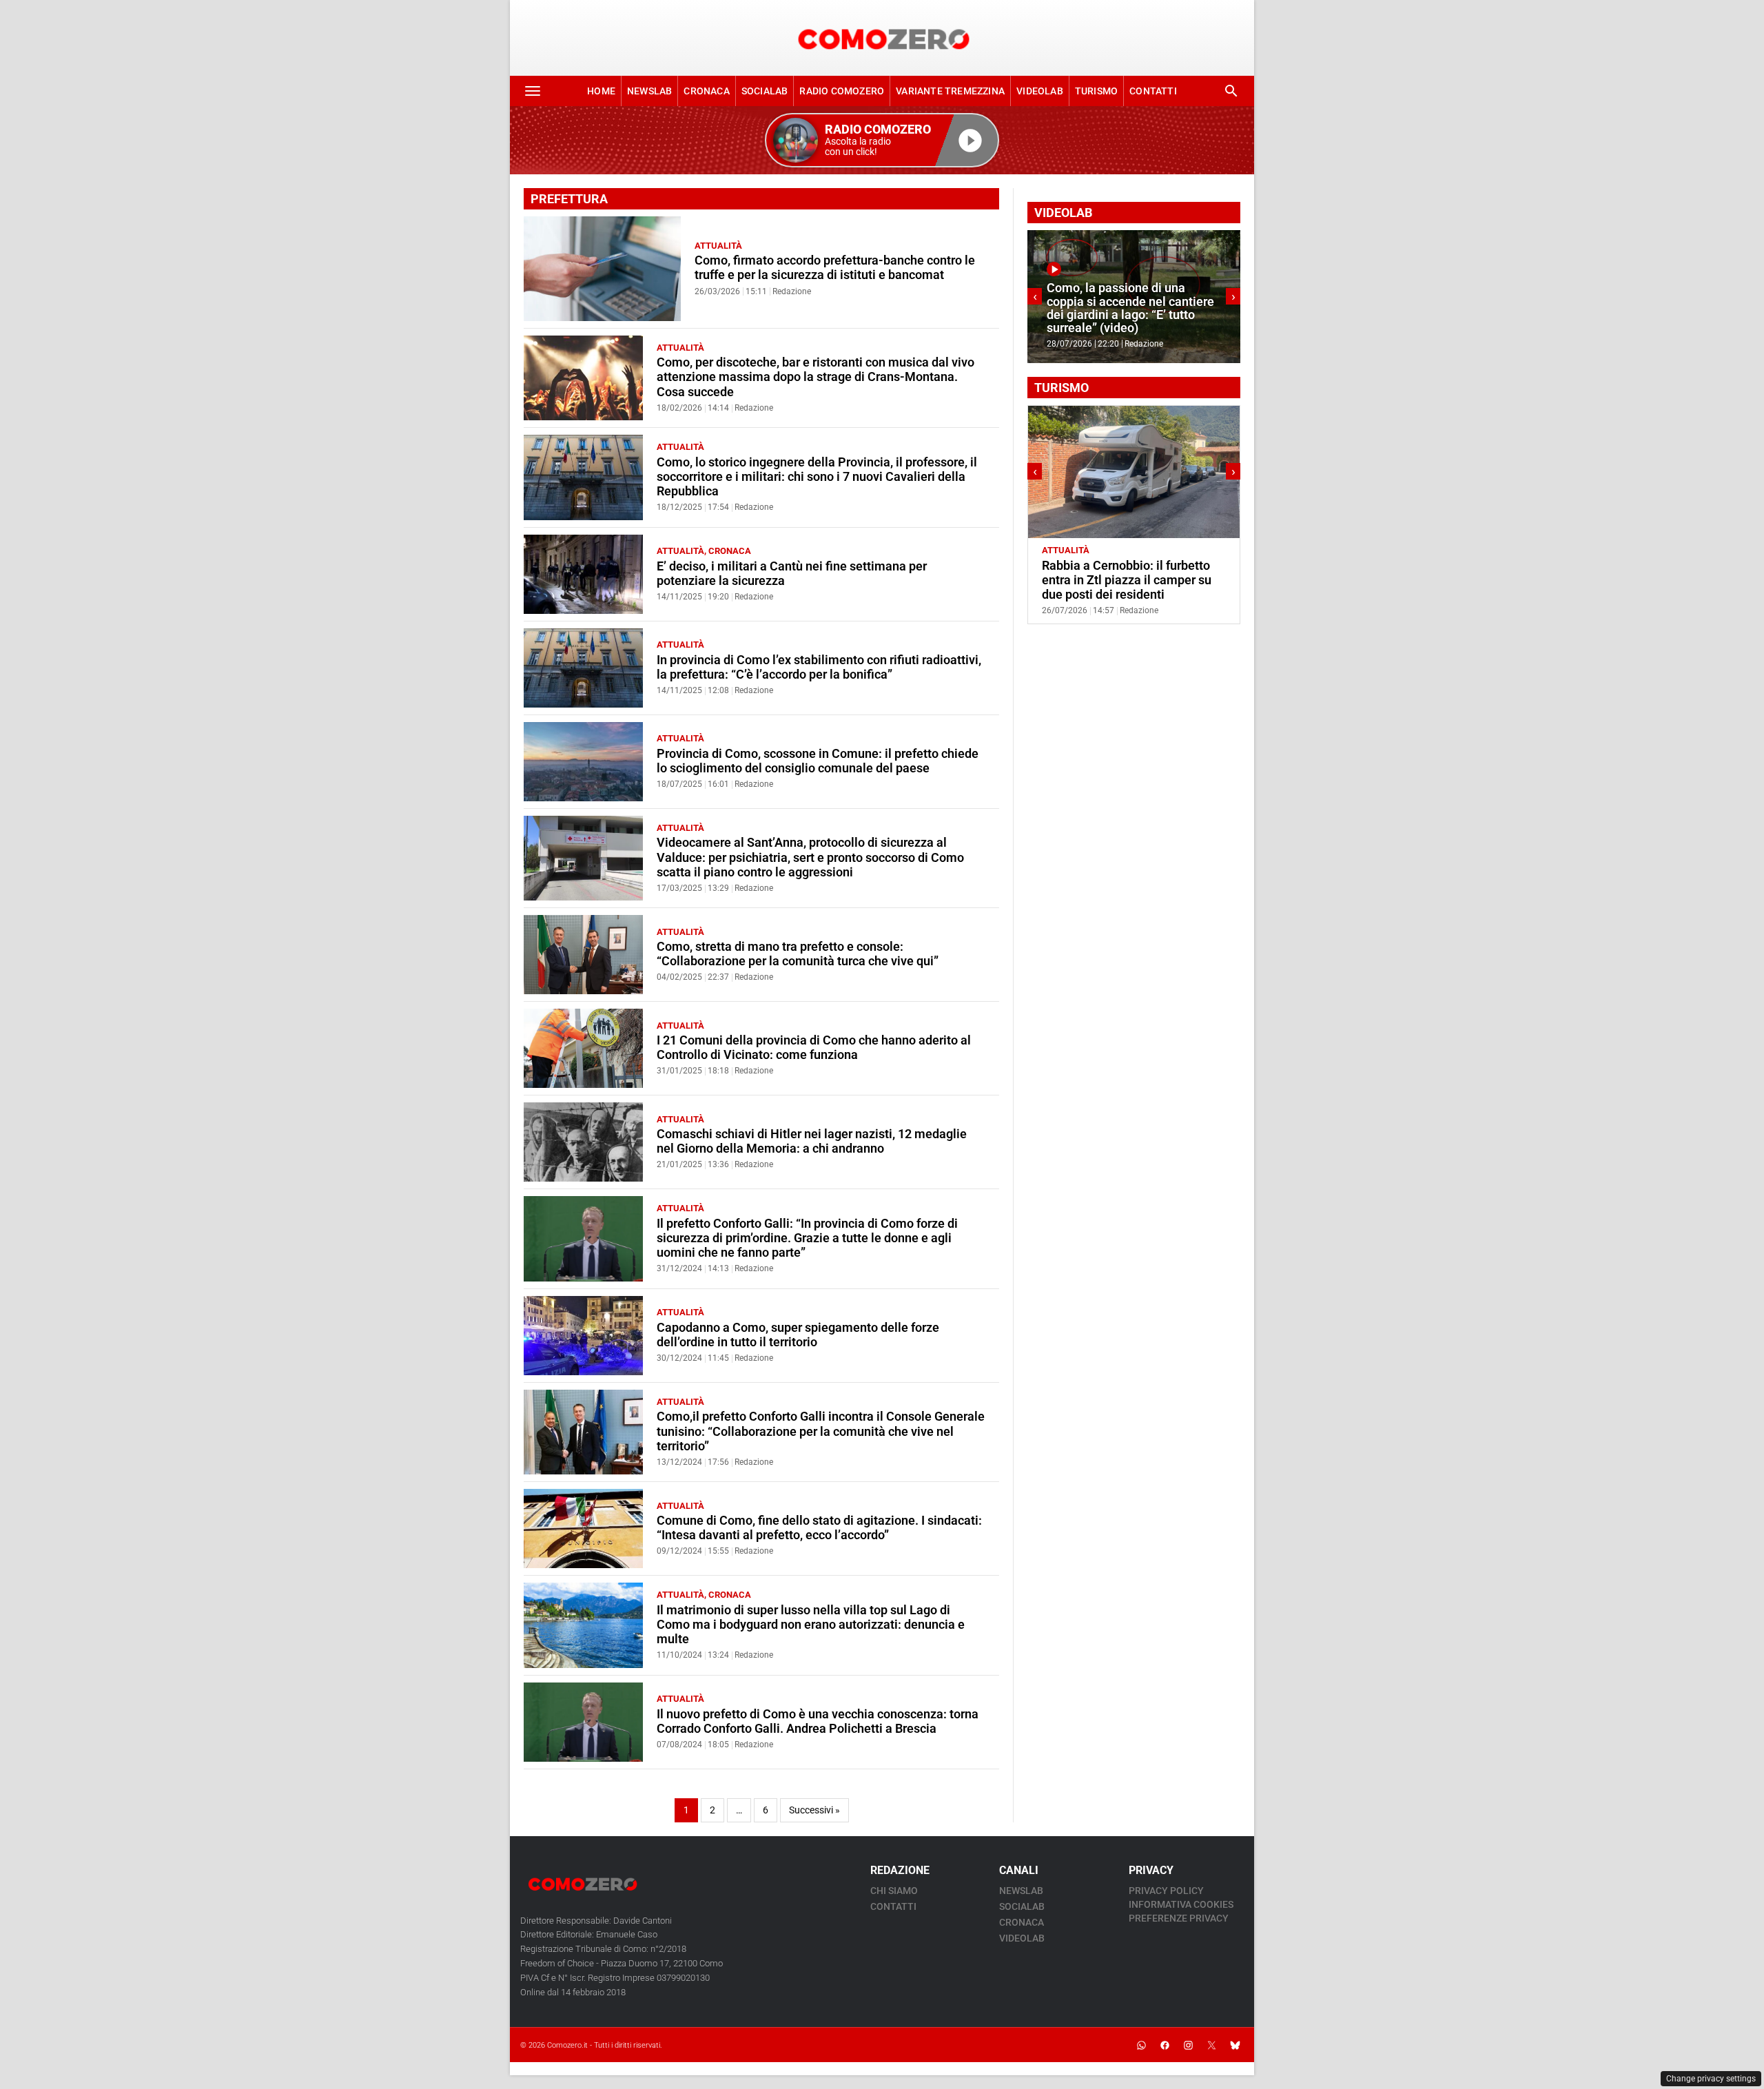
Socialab (765, 91)
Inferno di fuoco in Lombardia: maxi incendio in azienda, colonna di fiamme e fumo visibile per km (1129, 308)
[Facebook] (1165, 2045)
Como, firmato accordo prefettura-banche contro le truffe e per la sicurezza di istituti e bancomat (835, 268)
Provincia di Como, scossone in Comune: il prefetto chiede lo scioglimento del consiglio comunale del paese (818, 761)
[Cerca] (1231, 91)
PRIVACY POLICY (1166, 1891)
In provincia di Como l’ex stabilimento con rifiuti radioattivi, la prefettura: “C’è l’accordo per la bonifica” (819, 667)
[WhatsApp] (1141, 2045)
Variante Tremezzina (950, 91)
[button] (882, 140)
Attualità (718, 246)
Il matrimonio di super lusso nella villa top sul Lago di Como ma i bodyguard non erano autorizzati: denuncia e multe (811, 1625)
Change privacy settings (1711, 2079)
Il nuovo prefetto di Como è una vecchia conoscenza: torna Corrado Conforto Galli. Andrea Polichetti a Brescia (818, 1721)
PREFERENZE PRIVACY (1179, 1918)
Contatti (1153, 91)
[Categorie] (533, 91)
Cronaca (706, 91)
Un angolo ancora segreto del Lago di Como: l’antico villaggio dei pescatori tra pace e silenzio (1129, 580)
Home (601, 91)
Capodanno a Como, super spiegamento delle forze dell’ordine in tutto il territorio (798, 1335)
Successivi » (814, 1810)
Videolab (1040, 91)
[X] (1211, 2045)
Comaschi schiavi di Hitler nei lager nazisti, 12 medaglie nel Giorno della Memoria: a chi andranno (812, 1141)
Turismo (1096, 91)
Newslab (649, 91)
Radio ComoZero (842, 91)
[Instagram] (1188, 2045)
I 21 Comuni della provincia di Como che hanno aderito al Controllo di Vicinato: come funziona (814, 1048)
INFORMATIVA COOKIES (1181, 1904)
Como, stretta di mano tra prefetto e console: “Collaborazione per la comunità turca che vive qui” (798, 954)
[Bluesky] (1235, 2045)
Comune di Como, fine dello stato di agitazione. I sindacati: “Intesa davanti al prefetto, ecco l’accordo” (819, 1528)
